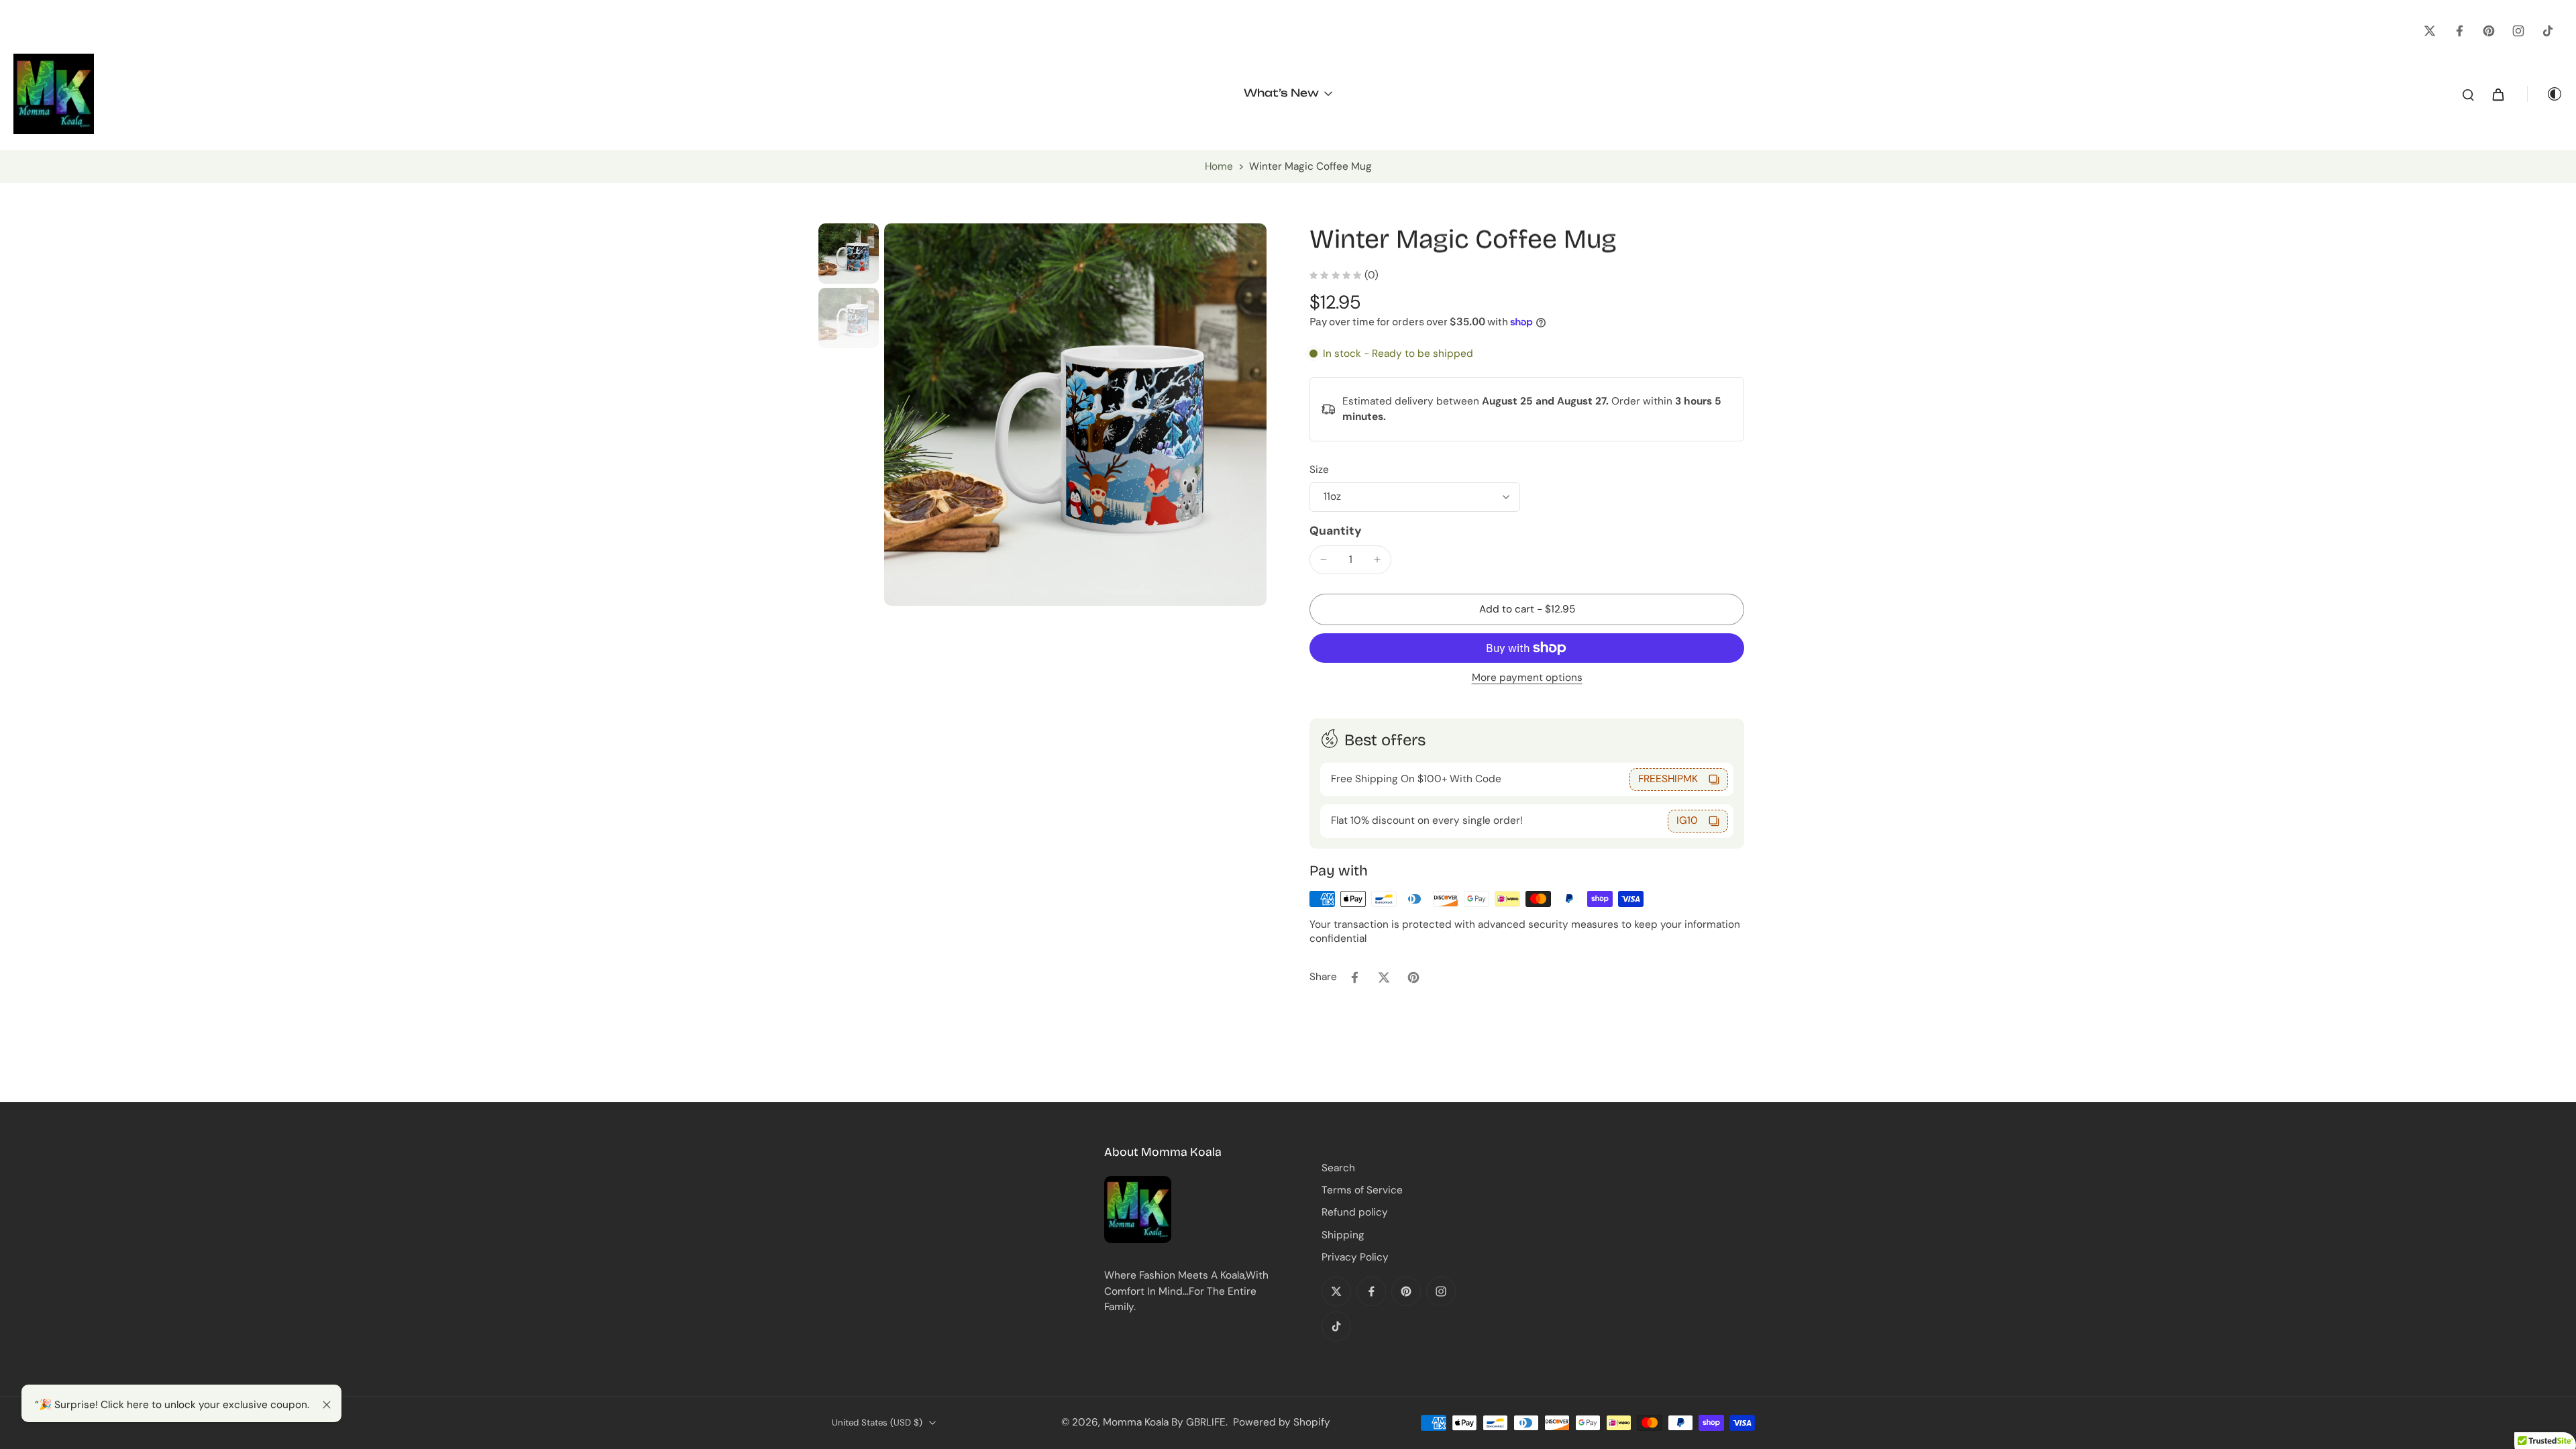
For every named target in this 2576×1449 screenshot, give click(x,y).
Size (1319, 470)
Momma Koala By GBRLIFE (1164, 1422)
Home (1219, 166)
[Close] (327, 1405)
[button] (1527, 609)
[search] (2468, 94)
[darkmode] (2545, 94)
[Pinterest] (2489, 31)
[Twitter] (2430, 31)
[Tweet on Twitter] (1384, 977)
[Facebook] (2459, 31)
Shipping (1343, 1235)
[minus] (1324, 559)
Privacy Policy (1355, 1257)
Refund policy (1355, 1212)
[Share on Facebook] (1354, 977)
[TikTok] (2548, 31)
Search (1338, 1168)
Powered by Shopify (1282, 1422)
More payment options (1527, 679)
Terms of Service (1362, 1190)
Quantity (1336, 531)
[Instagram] (2518, 31)
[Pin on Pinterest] (1413, 977)
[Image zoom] (1075, 415)
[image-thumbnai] (849, 254)
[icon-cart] (2498, 94)
